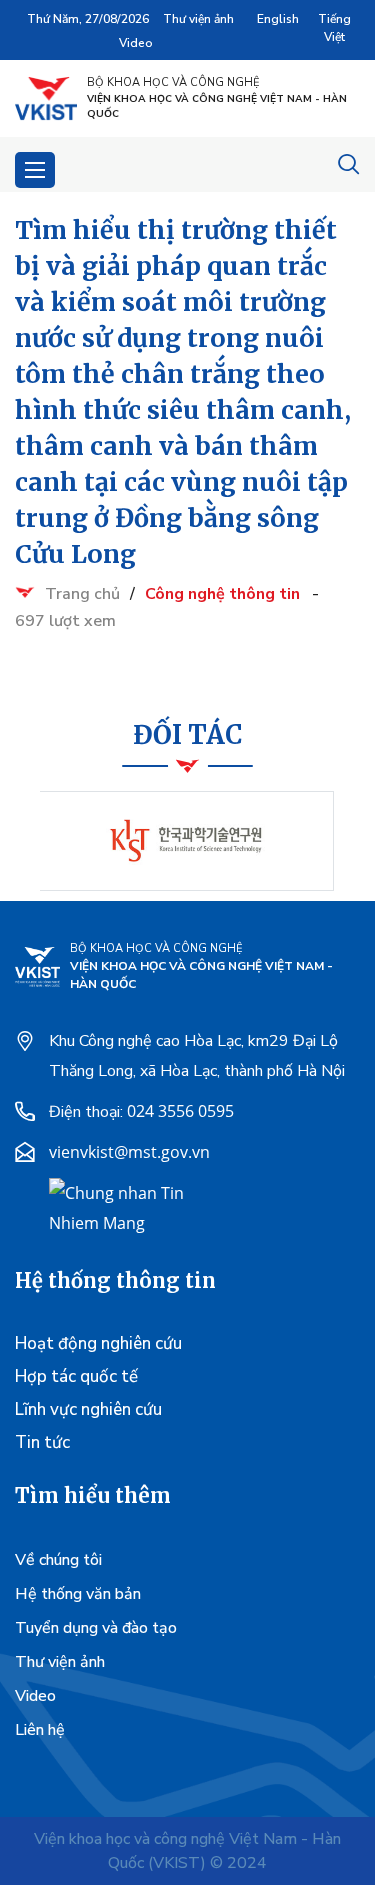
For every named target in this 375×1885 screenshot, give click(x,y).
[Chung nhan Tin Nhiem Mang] (124, 1206)
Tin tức (42, 1442)
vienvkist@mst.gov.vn (129, 1152)
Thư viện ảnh (198, 19)
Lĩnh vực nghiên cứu (88, 1409)
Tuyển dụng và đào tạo (96, 1628)
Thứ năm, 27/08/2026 (88, 19)
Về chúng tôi (58, 1560)
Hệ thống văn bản (78, 1594)
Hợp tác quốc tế (76, 1376)
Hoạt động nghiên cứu (98, 1343)
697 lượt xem (65, 621)
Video (136, 43)
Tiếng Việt (334, 28)
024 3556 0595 (180, 1111)
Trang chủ (82, 594)
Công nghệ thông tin (222, 594)
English (278, 19)
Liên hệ (40, 1730)
